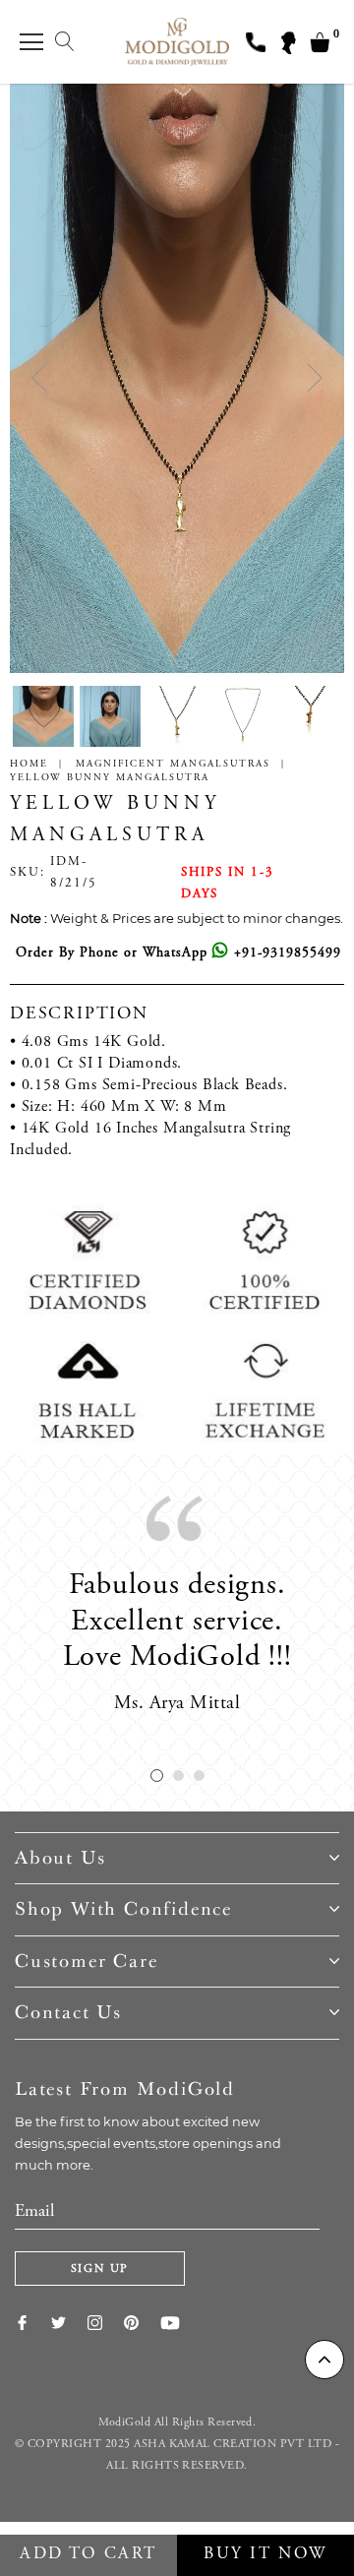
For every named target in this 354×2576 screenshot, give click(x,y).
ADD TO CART (88, 2555)
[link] (33, 2322)
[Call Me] (256, 42)
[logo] (177, 41)
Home (29, 765)
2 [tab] (178, 1776)
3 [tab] (199, 1776)
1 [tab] (157, 1776)
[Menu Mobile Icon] (31, 42)
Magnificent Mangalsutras (173, 765)
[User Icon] (287, 42)
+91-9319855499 (285, 953)
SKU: (28, 873)
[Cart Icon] (320, 42)
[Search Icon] (65, 42)
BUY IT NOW (265, 2555)
